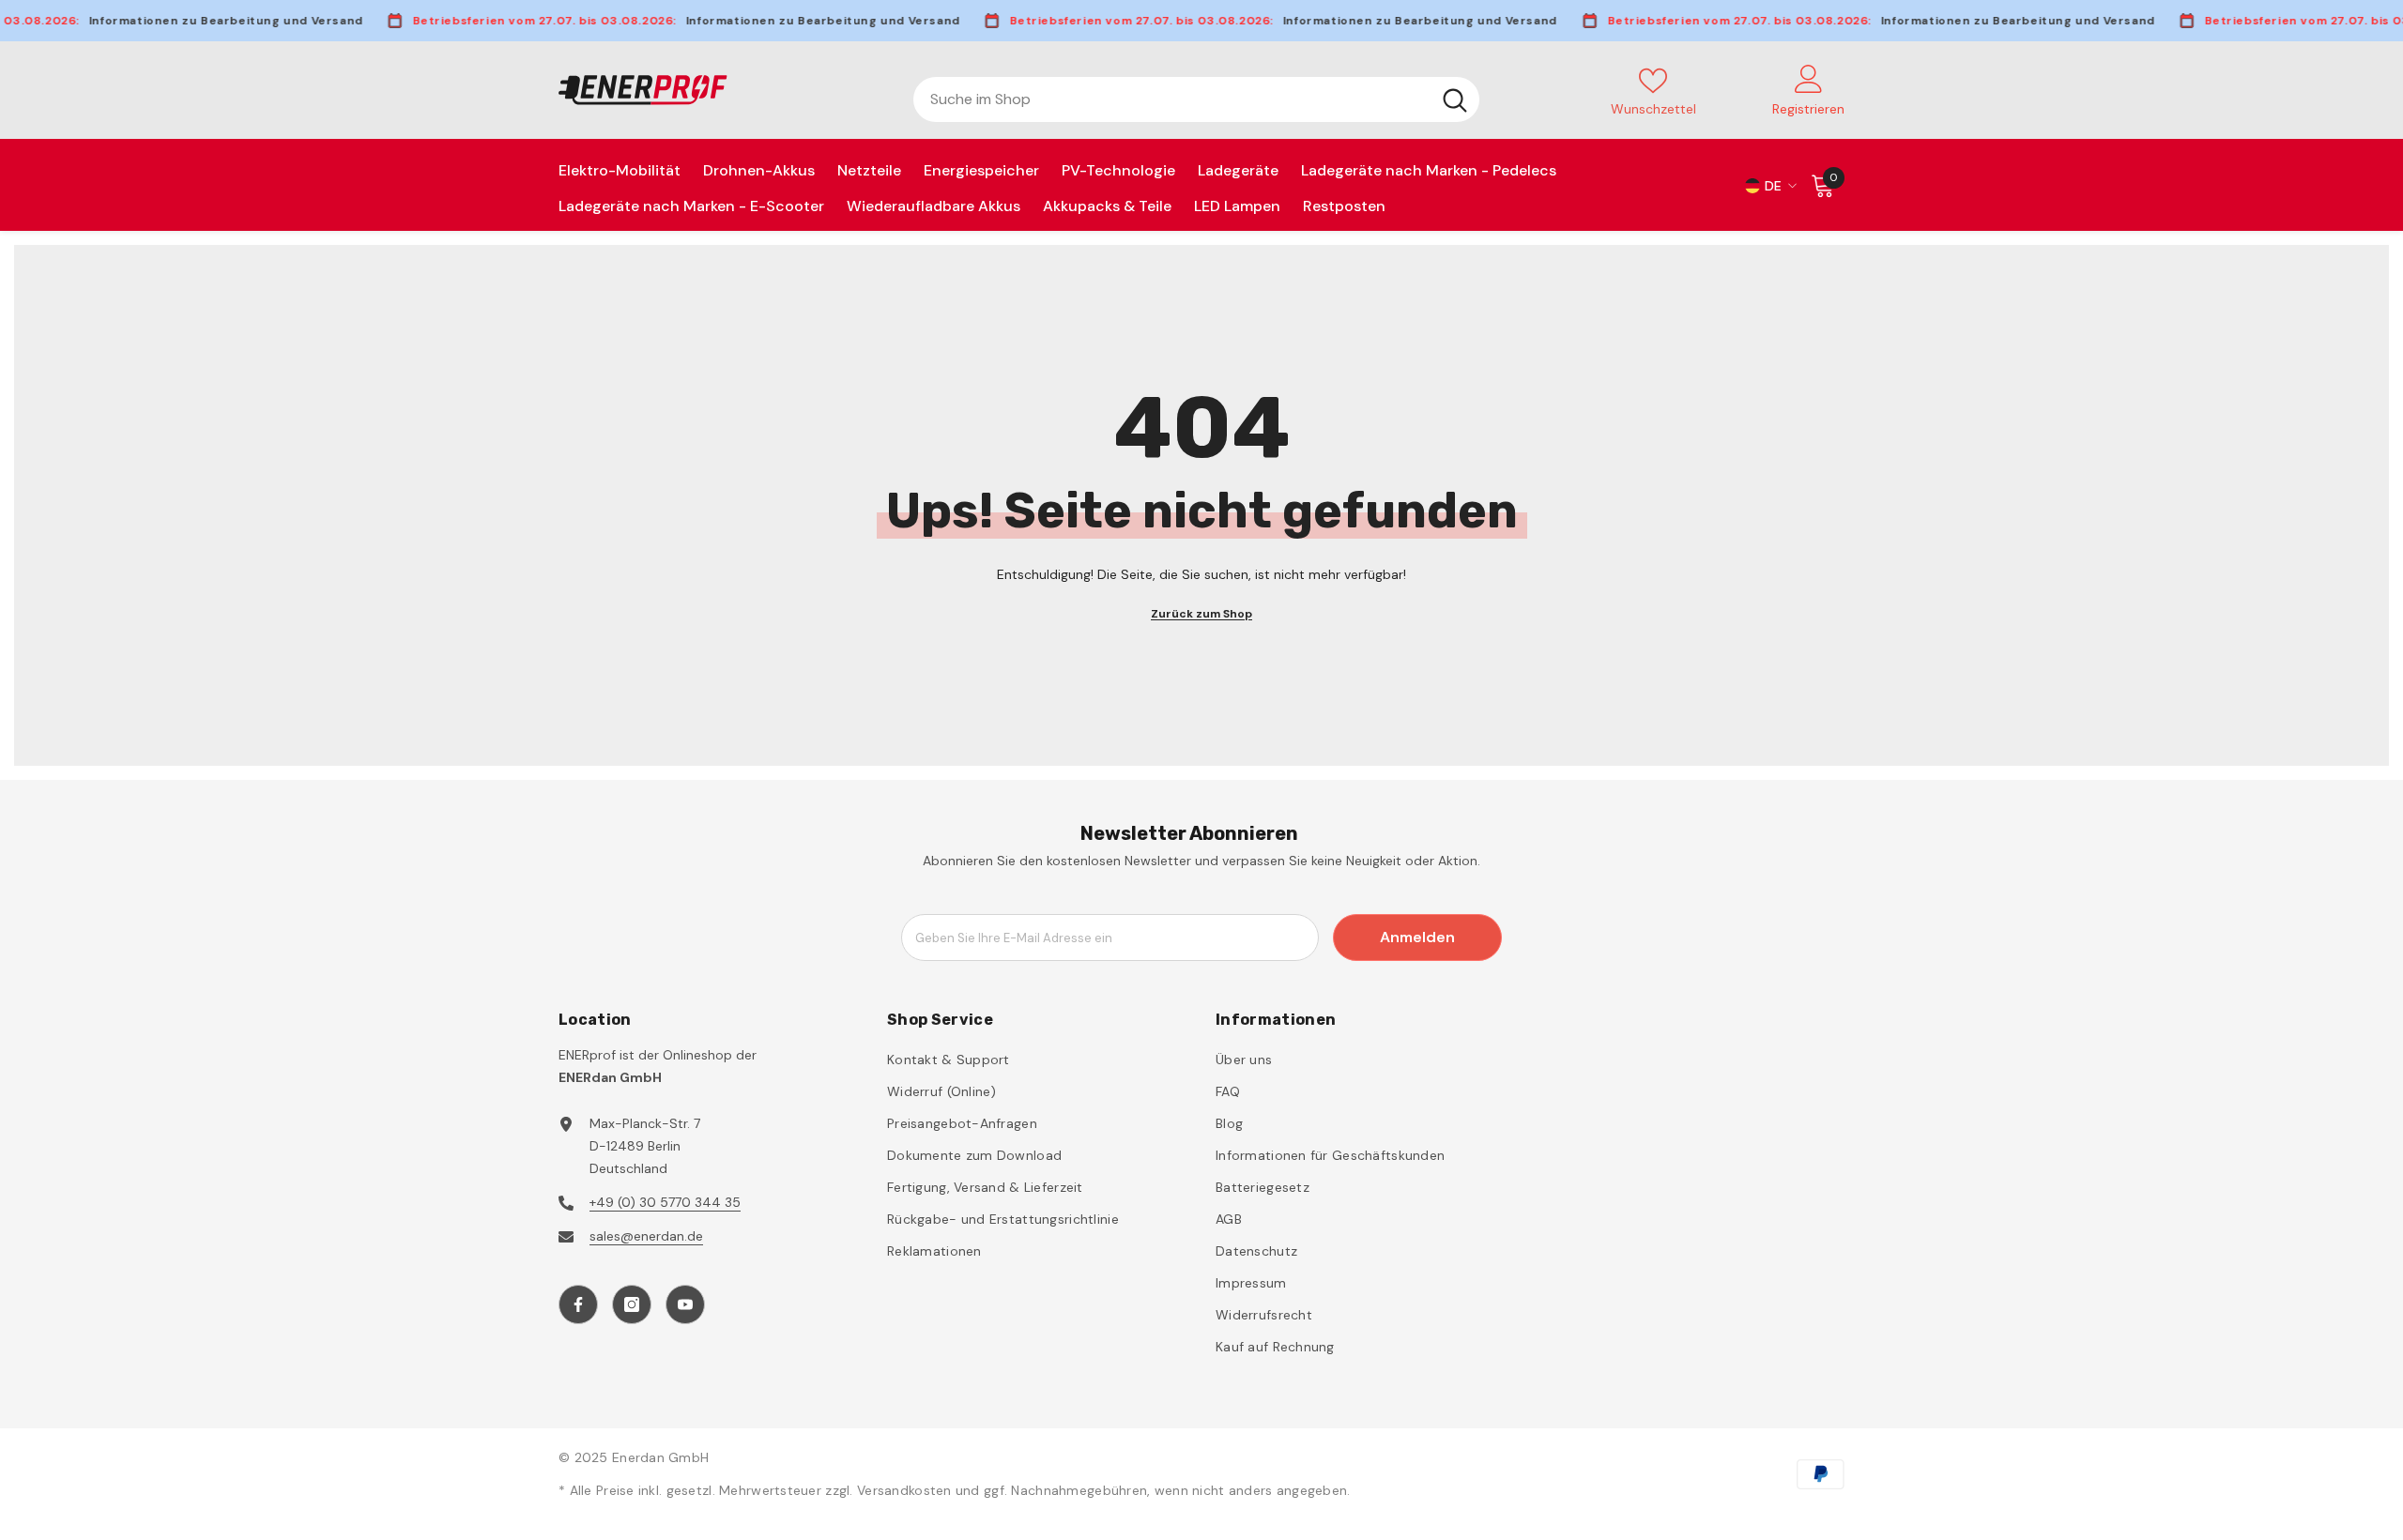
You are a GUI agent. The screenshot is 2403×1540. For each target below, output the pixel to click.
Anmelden (1417, 937)
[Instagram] (632, 1304)
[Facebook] (578, 1304)
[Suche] (1196, 99)
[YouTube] (685, 1304)
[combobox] (1172, 99)
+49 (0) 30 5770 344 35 (665, 1202)
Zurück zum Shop (1201, 614)
